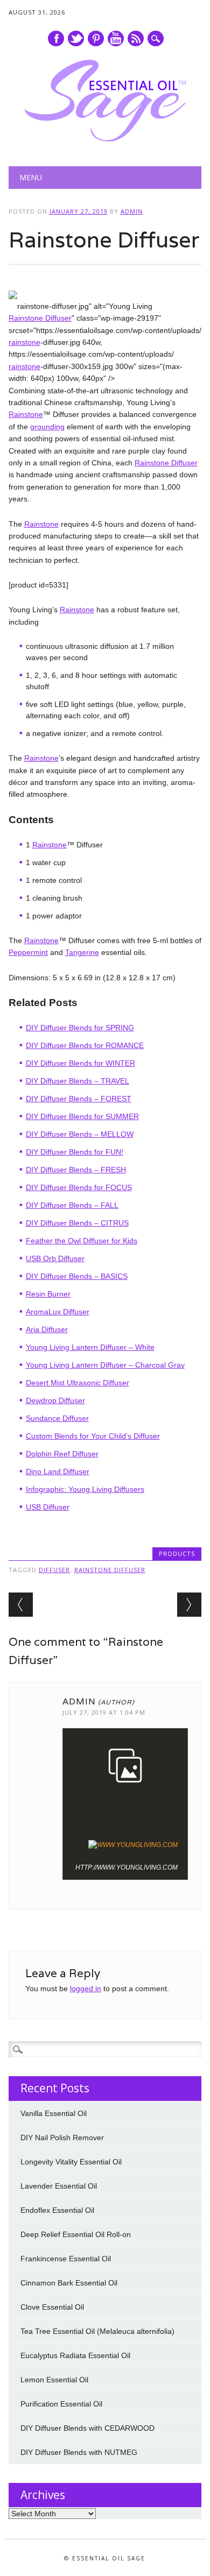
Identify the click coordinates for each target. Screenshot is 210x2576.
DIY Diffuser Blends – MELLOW (80, 1134)
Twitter (76, 38)
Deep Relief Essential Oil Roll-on (76, 2234)
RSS (136, 38)
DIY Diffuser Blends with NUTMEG (79, 2452)
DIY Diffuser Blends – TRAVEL (78, 1081)
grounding (47, 427)
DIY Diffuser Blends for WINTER (80, 1063)
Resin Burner (48, 1294)
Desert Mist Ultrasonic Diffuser (78, 1383)
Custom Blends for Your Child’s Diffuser (93, 1436)
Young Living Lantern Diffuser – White (90, 1347)
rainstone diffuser (110, 1570)
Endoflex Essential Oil (57, 2210)
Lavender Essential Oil (59, 2186)
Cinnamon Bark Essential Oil (69, 2283)
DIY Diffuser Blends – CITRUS (77, 1223)
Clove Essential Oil (52, 2307)
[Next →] (189, 1605)
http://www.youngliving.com (127, 1867)
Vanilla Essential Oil (54, 2113)
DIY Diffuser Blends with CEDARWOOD (87, 2428)
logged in (86, 1988)
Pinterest (96, 38)
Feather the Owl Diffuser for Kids (82, 1241)
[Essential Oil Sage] (105, 139)
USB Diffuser (48, 1507)
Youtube (116, 38)
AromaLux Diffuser (58, 1312)
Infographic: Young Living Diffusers (85, 1489)
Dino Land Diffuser (58, 1471)
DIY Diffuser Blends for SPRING (80, 1028)
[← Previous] (21, 1605)
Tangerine (82, 952)
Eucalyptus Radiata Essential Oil (75, 2355)
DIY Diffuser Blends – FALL (72, 1205)
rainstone (24, 342)
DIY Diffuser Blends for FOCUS (79, 1187)
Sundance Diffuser (57, 1418)
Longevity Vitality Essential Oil (71, 2162)
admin (132, 211)
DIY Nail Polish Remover (62, 2138)
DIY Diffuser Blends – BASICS (77, 1276)
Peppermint (28, 952)
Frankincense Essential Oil (66, 2259)
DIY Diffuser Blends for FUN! (75, 1152)
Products (177, 1554)
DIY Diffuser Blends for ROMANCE (85, 1045)
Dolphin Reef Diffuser (62, 1454)
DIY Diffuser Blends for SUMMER (82, 1116)
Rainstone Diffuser (40, 318)
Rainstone (26, 414)
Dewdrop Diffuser (55, 1400)
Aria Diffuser (47, 1329)
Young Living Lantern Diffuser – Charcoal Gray (105, 1365)
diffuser (54, 1570)
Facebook (56, 38)
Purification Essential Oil (61, 2404)
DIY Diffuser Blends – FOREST (79, 1099)
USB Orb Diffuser (55, 1258)
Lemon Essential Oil (54, 2380)
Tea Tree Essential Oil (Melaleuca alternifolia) (97, 2331)
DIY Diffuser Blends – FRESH (76, 1170)
